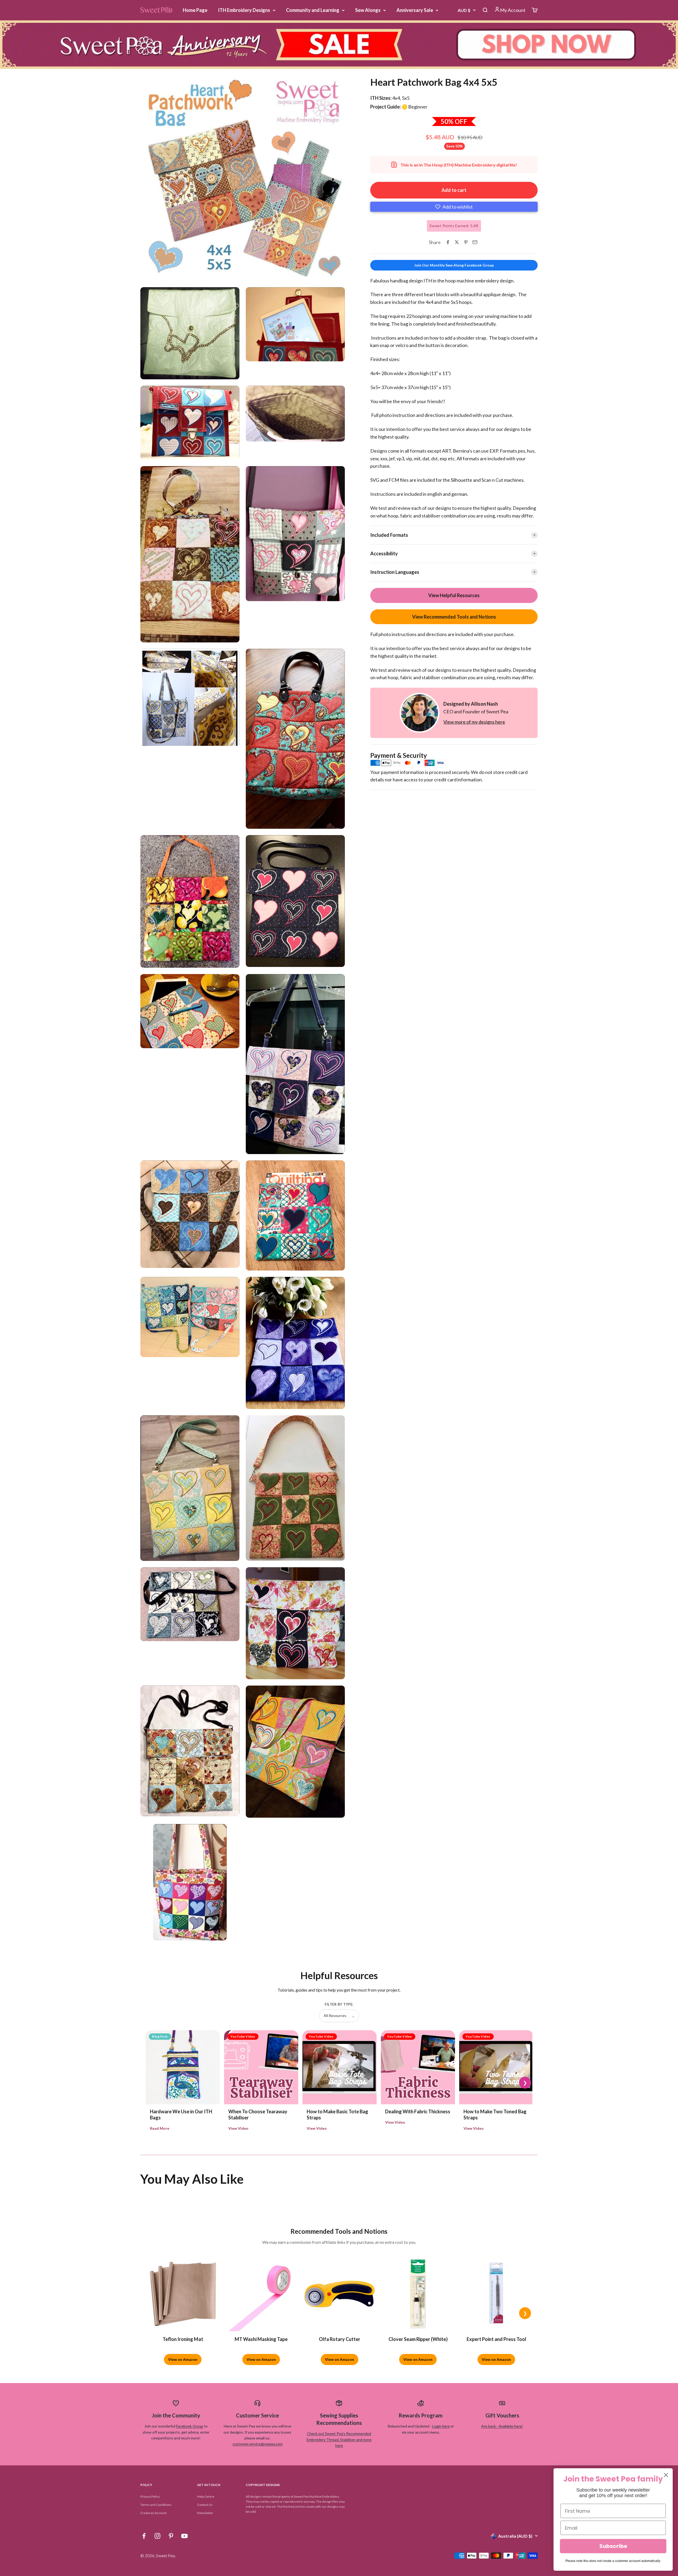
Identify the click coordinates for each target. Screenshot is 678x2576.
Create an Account (153, 2513)
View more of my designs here (474, 722)
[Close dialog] (666, 2475)
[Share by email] (475, 242)
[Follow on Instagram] (157, 2536)
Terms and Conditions (156, 2505)
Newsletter (205, 2513)
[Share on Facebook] (448, 242)
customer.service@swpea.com (258, 2444)
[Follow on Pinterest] (171, 2536)
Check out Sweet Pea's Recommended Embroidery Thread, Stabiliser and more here (339, 2439)
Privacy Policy (150, 2496)
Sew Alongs (368, 10)
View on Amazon (183, 2359)
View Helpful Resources (454, 595)
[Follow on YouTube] (184, 2536)
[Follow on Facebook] (144, 2536)
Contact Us (205, 2505)
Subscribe (613, 2546)
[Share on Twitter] (457, 242)
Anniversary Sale (415, 10)
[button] (454, 207)
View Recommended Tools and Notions (454, 616)
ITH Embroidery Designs (244, 10)
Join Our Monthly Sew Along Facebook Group (454, 265)
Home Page (195, 10)
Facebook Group (189, 2426)
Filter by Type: (339, 2004)
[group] (339, 45)
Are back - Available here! (502, 2426)
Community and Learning (313, 10)
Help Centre (206, 2496)
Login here (441, 2426)
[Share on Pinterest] (466, 242)
